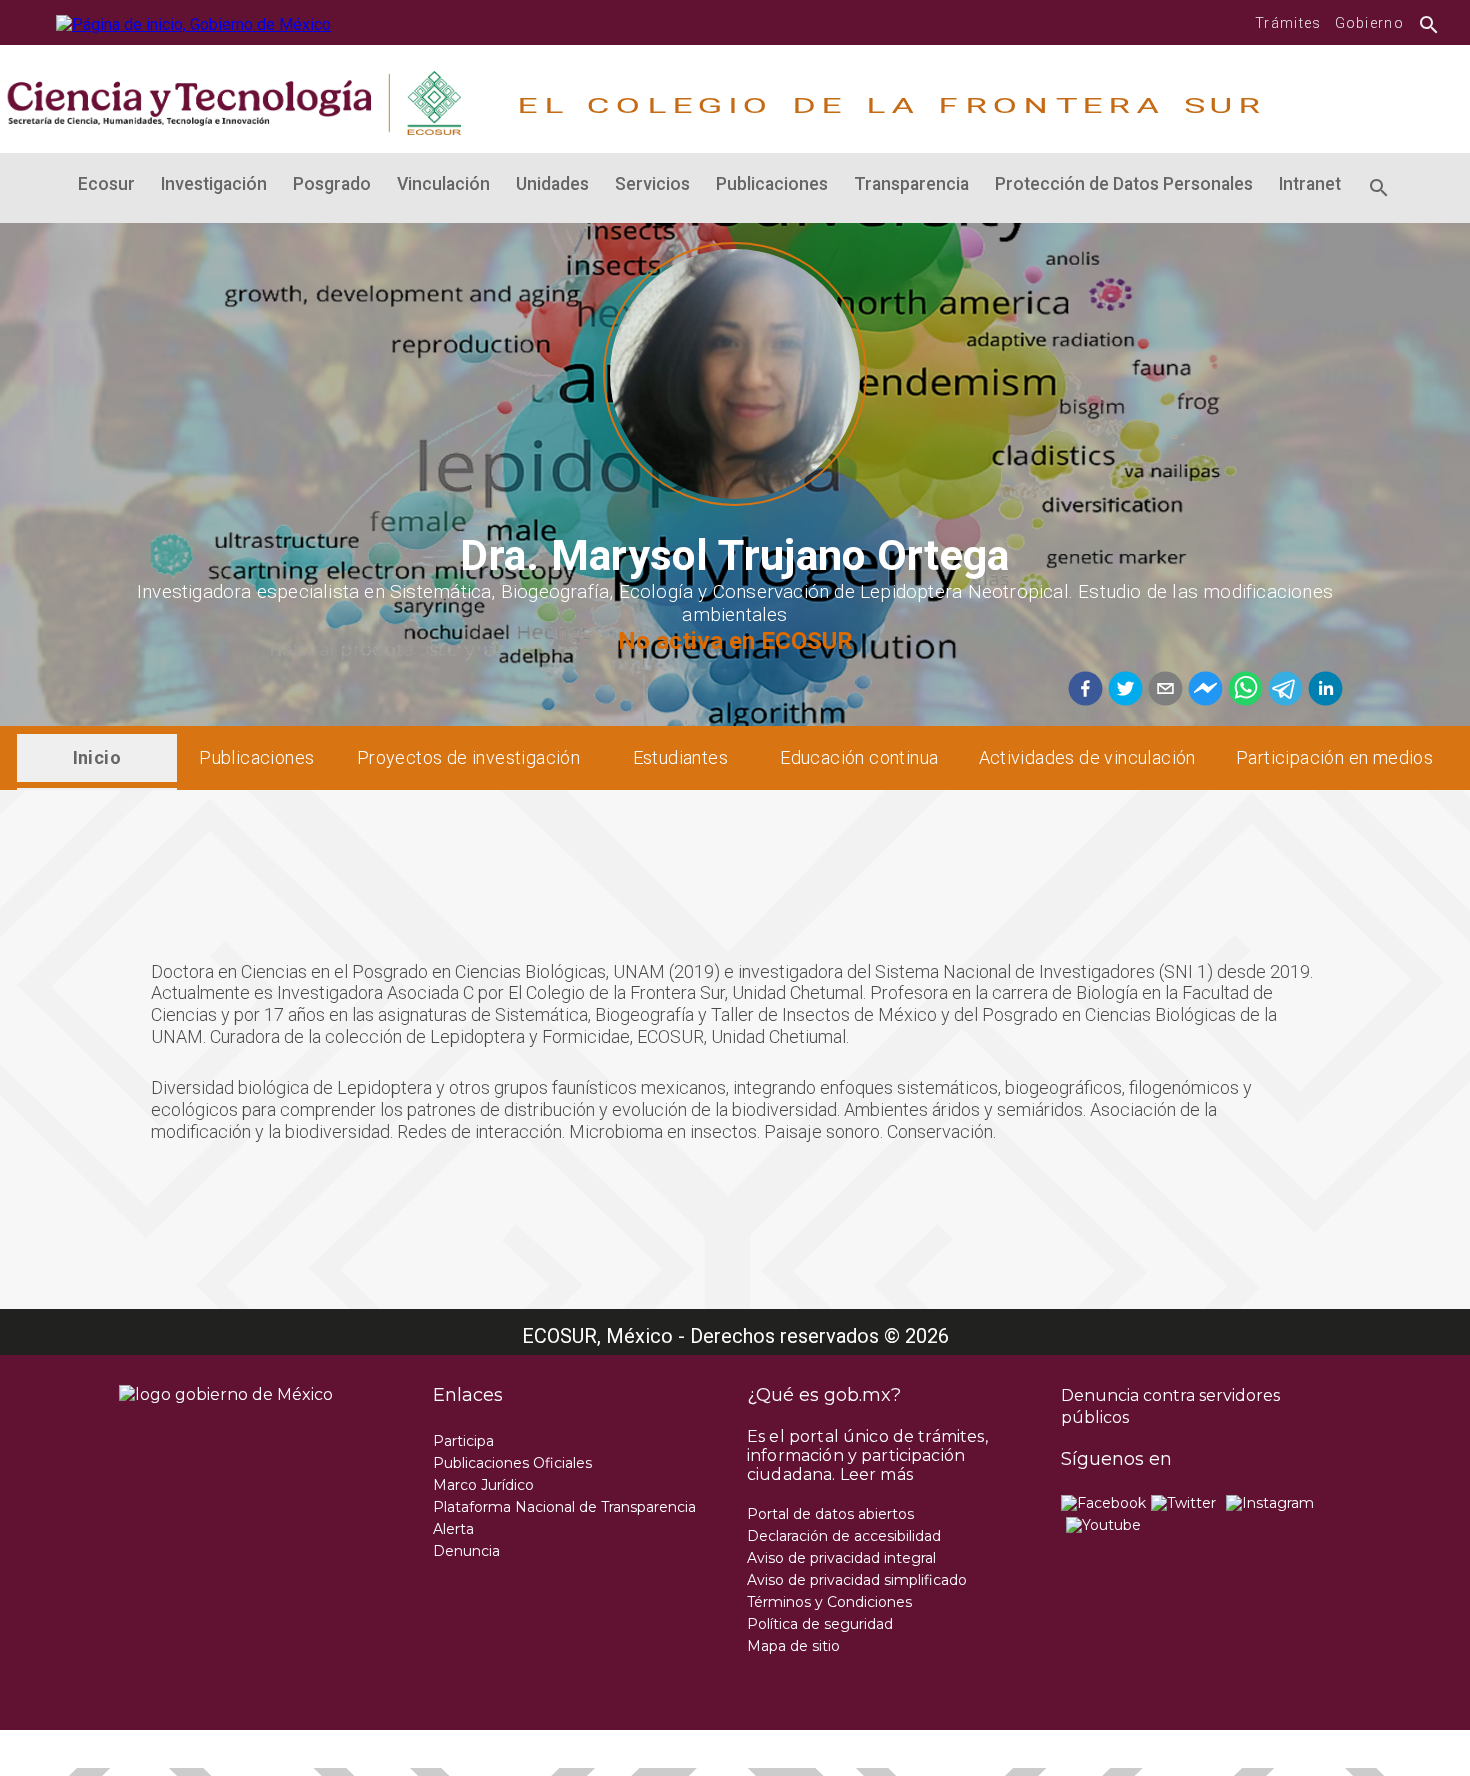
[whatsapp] (1243, 690)
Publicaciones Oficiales (512, 1463)
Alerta (453, 1529)
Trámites (1288, 23)
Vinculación (443, 184)
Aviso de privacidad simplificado (857, 1580)
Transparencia (911, 184)
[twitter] (1123, 690)
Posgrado (332, 184)
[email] (1163, 690)
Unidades (552, 184)
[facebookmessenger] (1203, 690)
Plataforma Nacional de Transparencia (564, 1507)
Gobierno (1369, 23)
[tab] (97, 758)
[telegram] (1283, 690)
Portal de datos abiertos (830, 1514)
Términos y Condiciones (829, 1602)
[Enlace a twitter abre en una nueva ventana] (1183, 1503)
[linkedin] (1323, 690)
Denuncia (466, 1551)
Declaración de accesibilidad (844, 1536)
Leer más (876, 1474)
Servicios (652, 184)
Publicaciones (772, 184)
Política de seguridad (820, 1624)
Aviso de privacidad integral (841, 1558)
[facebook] (1085, 690)
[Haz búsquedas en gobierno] (1423, 23)
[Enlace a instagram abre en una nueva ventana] (1270, 1503)
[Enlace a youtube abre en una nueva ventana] (1103, 1525)
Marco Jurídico (483, 1485)
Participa (463, 1441)
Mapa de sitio (793, 1646)
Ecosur (106, 184)
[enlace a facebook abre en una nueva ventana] (1103, 1503)
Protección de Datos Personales (1124, 184)
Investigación (214, 184)
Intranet (1310, 184)
